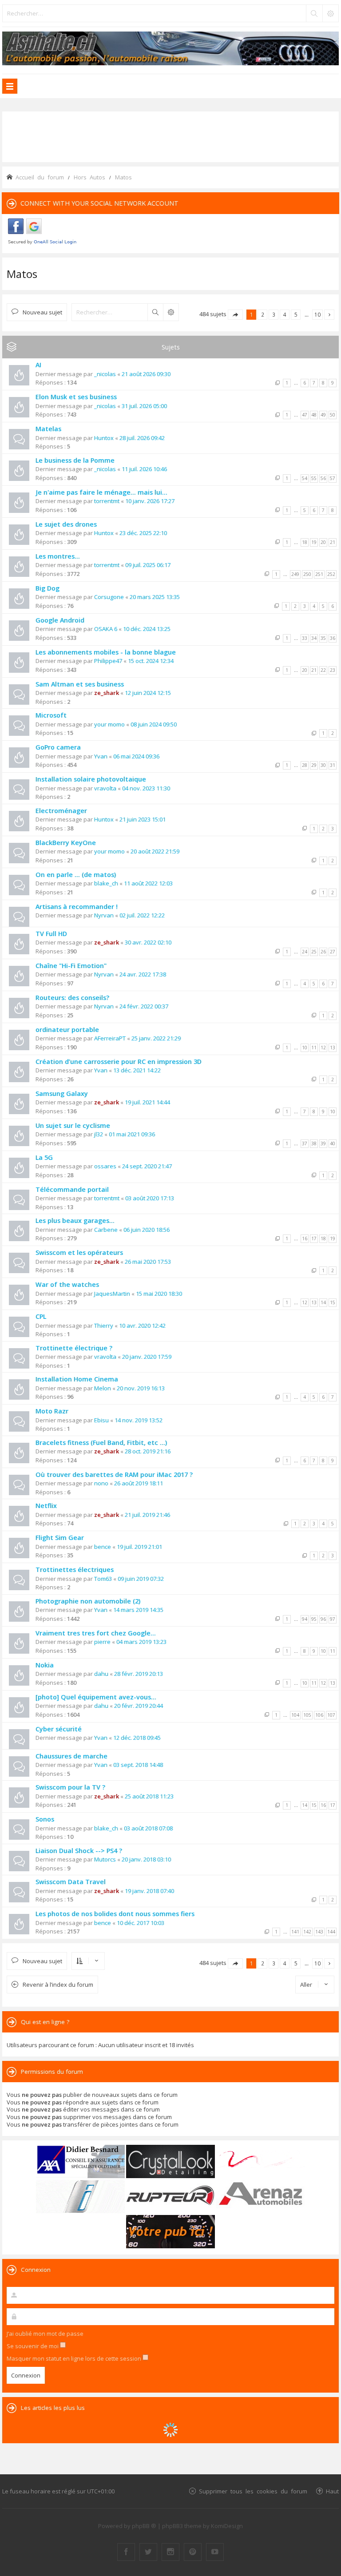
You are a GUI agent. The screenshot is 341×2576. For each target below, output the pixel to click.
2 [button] (263, 314)
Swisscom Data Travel (71, 1882)
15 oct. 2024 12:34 (151, 661)
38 (314, 1143)
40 (333, 1143)
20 (323, 542)
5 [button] (296, 314)
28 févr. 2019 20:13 (139, 1674)
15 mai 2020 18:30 (159, 1294)
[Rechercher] (314, 13)
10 (305, 1048)
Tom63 (103, 1579)
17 (314, 1238)
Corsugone (109, 597)
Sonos (45, 1819)
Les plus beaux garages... (75, 1221)
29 (314, 765)
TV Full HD (51, 934)
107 (331, 1715)
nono (101, 1483)
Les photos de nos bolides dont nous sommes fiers (115, 1914)
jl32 (99, 1134)
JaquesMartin (112, 1294)
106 (319, 1715)
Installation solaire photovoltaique (91, 779)
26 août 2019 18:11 (139, 1483)
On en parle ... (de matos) (76, 875)
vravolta (105, 788)
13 (333, 1048)
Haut (332, 2491)
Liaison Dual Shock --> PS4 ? (79, 1851)
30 (323, 765)
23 (333, 670)
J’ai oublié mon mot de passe (45, 2334)
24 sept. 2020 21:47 (147, 1166)
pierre (102, 1642)
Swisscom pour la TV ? (70, 1787)
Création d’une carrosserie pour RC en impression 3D (119, 1062)
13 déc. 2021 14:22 (137, 1070)
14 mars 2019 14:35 (138, 1610)
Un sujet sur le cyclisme (73, 1125)
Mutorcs (105, 1859)
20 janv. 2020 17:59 (147, 1357)
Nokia (45, 1665)
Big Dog (48, 588)
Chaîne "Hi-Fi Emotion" (71, 966)
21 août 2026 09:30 (146, 374)
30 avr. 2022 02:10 (148, 942)
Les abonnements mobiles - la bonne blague (106, 652)
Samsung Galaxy (62, 1094)
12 (323, 1048)
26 (323, 952)
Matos (22, 274)
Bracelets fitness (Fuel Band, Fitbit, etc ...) (101, 1443)
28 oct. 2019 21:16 (148, 1451)
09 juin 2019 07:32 (141, 1579)
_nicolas (105, 374)
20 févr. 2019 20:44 (139, 1706)
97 (333, 1619)
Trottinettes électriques (75, 1570)
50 (333, 415)
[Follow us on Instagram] (170, 2552)
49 (323, 415)
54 (305, 478)
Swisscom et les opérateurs (79, 1252)
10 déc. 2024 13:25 (147, 629)
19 (314, 542)
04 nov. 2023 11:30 (146, 788)
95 (314, 1619)
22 (323, 670)
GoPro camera (58, 747)
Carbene (106, 1230)
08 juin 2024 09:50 (154, 724)
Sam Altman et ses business (80, 684)
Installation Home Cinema (77, 1379)
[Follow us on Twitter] (148, 2552)
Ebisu (101, 1420)
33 (305, 638)
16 (305, 1238)
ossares (105, 1166)
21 (333, 542)
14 (323, 1302)
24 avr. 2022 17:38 (143, 974)
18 (305, 542)
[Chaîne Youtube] (215, 2552)
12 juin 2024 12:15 (148, 693)
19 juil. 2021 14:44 (147, 1102)
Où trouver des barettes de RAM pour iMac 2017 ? (114, 1475)
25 (314, 952)
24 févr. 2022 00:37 (144, 1006)
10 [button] (317, 314)
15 (333, 1302)
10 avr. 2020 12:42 (142, 1326)
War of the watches (67, 1284)
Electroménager (61, 811)
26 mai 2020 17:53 (148, 1262)
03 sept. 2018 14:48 (138, 1765)
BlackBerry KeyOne (66, 843)
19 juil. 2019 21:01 (139, 1547)
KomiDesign (227, 2526)
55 (314, 478)
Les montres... (58, 556)
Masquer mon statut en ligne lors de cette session (75, 2358)
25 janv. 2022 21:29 (156, 1038)
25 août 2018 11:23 (149, 1796)
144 (331, 1932)
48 (314, 415)
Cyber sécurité (59, 1729)
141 (295, 1932)
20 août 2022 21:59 (155, 851)
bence (103, 1547)
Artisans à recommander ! (77, 907)
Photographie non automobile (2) (88, 1601)
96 (323, 1619)
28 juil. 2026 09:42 (142, 438)
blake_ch (106, 883)
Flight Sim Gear (60, 1538)
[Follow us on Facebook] (126, 2552)
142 (307, 1932)
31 (333, 765)
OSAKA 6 (106, 629)
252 (331, 574)
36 (333, 638)
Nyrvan (104, 915)
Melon (103, 1388)
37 (305, 1143)
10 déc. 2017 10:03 (141, 1923)
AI (38, 365)
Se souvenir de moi (33, 2346)
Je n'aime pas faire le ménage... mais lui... (101, 492)
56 (323, 478)
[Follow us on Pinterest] (193, 2552)
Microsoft (51, 715)
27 (333, 952)
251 (319, 574)
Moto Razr (52, 1411)
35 (323, 638)
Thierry (104, 1326)
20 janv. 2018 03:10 (146, 1859)
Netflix (46, 1506)
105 (307, 1715)
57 (333, 478)
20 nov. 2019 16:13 (141, 1388)
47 (305, 415)
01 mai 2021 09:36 (132, 1134)
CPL (41, 1316)
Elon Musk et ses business (76, 397)
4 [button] (285, 314)
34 (314, 638)
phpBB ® (144, 2526)
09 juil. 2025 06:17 (148, 565)
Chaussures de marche (71, 1756)
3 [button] (274, 314)
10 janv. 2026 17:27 (150, 501)
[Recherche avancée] (330, 13)
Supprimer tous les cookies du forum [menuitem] (253, 2491)
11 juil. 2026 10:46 (144, 469)
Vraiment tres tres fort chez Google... (96, 1633)
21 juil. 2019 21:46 (147, 1515)
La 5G (44, 1157)
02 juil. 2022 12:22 (142, 915)
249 (295, 574)
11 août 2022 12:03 (148, 883)
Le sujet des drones (66, 524)
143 (319, 1932)
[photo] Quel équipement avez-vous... (96, 1697)
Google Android (60, 620)
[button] (235, 315)
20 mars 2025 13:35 (155, 597)
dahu (101, 1674)
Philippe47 (108, 661)
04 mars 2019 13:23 (141, 1642)
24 (305, 952)
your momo (109, 724)
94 (305, 1619)
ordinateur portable (67, 1030)
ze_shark (107, 693)
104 (295, 1715)
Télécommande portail (72, 1189)
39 (323, 1143)
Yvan (101, 756)
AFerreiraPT (110, 1038)
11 (314, 1048)
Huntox (104, 438)
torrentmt (107, 501)
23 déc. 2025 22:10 (143, 533)
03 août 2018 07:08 (148, 1828)
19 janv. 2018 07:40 (149, 1891)
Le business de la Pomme (75, 460)
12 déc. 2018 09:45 (137, 1738)
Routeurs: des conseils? (72, 998)
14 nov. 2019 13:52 (139, 1420)
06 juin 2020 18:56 (147, 1230)
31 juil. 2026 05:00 (144, 406)
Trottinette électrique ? (74, 1348)
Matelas (48, 429)
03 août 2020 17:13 (150, 1198)
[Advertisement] (170, 136)
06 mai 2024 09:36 (136, 756)
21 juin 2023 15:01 (143, 819)
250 (307, 574)
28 (305, 765)
